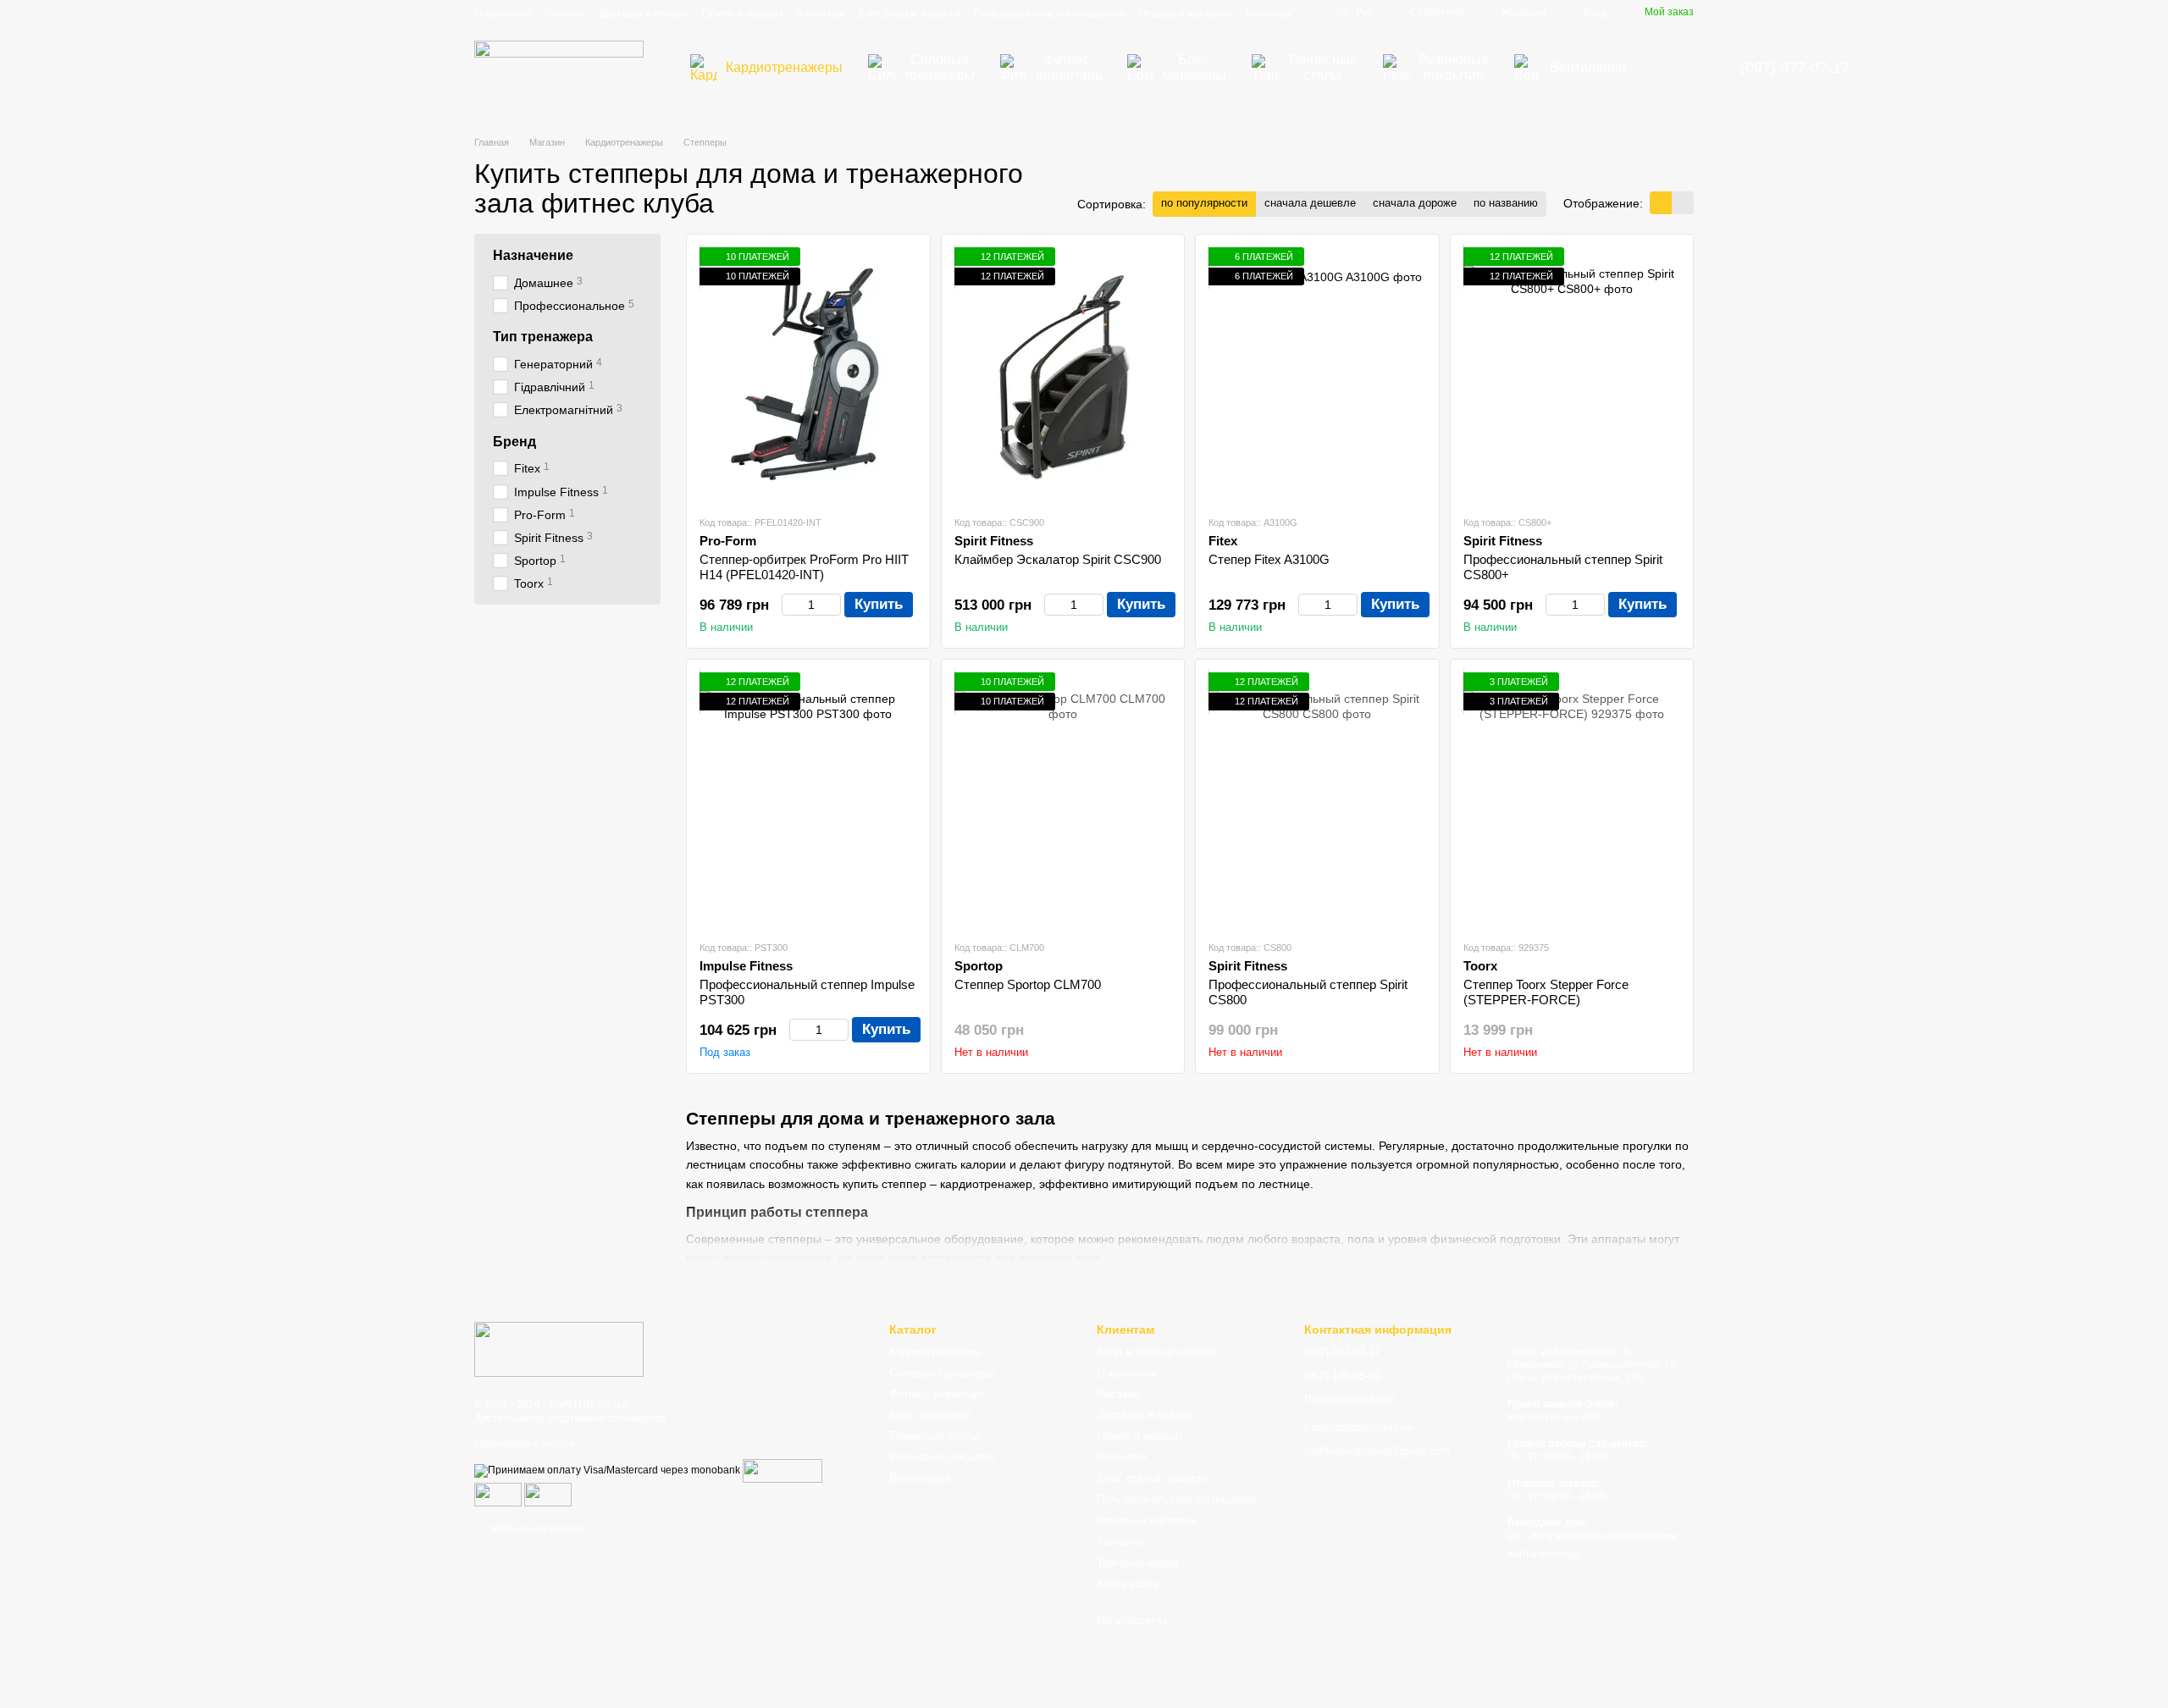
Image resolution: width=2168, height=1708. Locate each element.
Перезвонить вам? (1349, 1399)
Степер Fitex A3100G (1269, 559)
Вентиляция (1588, 67)
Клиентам (821, 14)
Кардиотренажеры (784, 67)
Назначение (533, 255)
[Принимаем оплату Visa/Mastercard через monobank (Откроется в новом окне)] (607, 1470)
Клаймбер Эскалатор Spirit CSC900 (1058, 559)
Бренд (514, 442)
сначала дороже (1415, 203)
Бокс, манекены (1195, 67)
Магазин (565, 14)
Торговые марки (1137, 1563)
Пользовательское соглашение (1049, 14)
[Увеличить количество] (833, 605)
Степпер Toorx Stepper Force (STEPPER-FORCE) (1546, 992)
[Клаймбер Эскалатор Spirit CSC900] (1063, 374)
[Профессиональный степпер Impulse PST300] (808, 799)
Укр (1341, 13)
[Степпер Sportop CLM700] (1063, 799)
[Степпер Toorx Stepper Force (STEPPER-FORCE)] (1572, 799)
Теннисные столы (1322, 67)
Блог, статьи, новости (909, 14)
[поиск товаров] (1669, 68)
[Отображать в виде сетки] (1661, 203)
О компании (503, 14)
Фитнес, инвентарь (1069, 67)
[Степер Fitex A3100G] (1317, 374)
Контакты (1269, 14)
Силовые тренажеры (939, 67)
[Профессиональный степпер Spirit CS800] (1317, 799)
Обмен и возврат (743, 14)
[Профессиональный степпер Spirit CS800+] (1572, 374)
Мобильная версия (536, 1529)
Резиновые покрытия (1454, 67)
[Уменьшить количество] (790, 605)
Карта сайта (1128, 1584)
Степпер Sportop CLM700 (1028, 984)
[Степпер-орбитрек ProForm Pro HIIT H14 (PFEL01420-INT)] (808, 374)
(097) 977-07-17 (1795, 68)
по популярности (1204, 203)
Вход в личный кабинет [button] (1157, 1352)
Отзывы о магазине (1185, 14)
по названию (1506, 203)
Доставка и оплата (644, 14)
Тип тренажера (543, 337)
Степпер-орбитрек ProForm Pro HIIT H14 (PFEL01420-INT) (804, 567)
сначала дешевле (1310, 203)
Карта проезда (1543, 1554)
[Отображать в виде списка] (1683, 203)
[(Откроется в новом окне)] (498, 1494)
